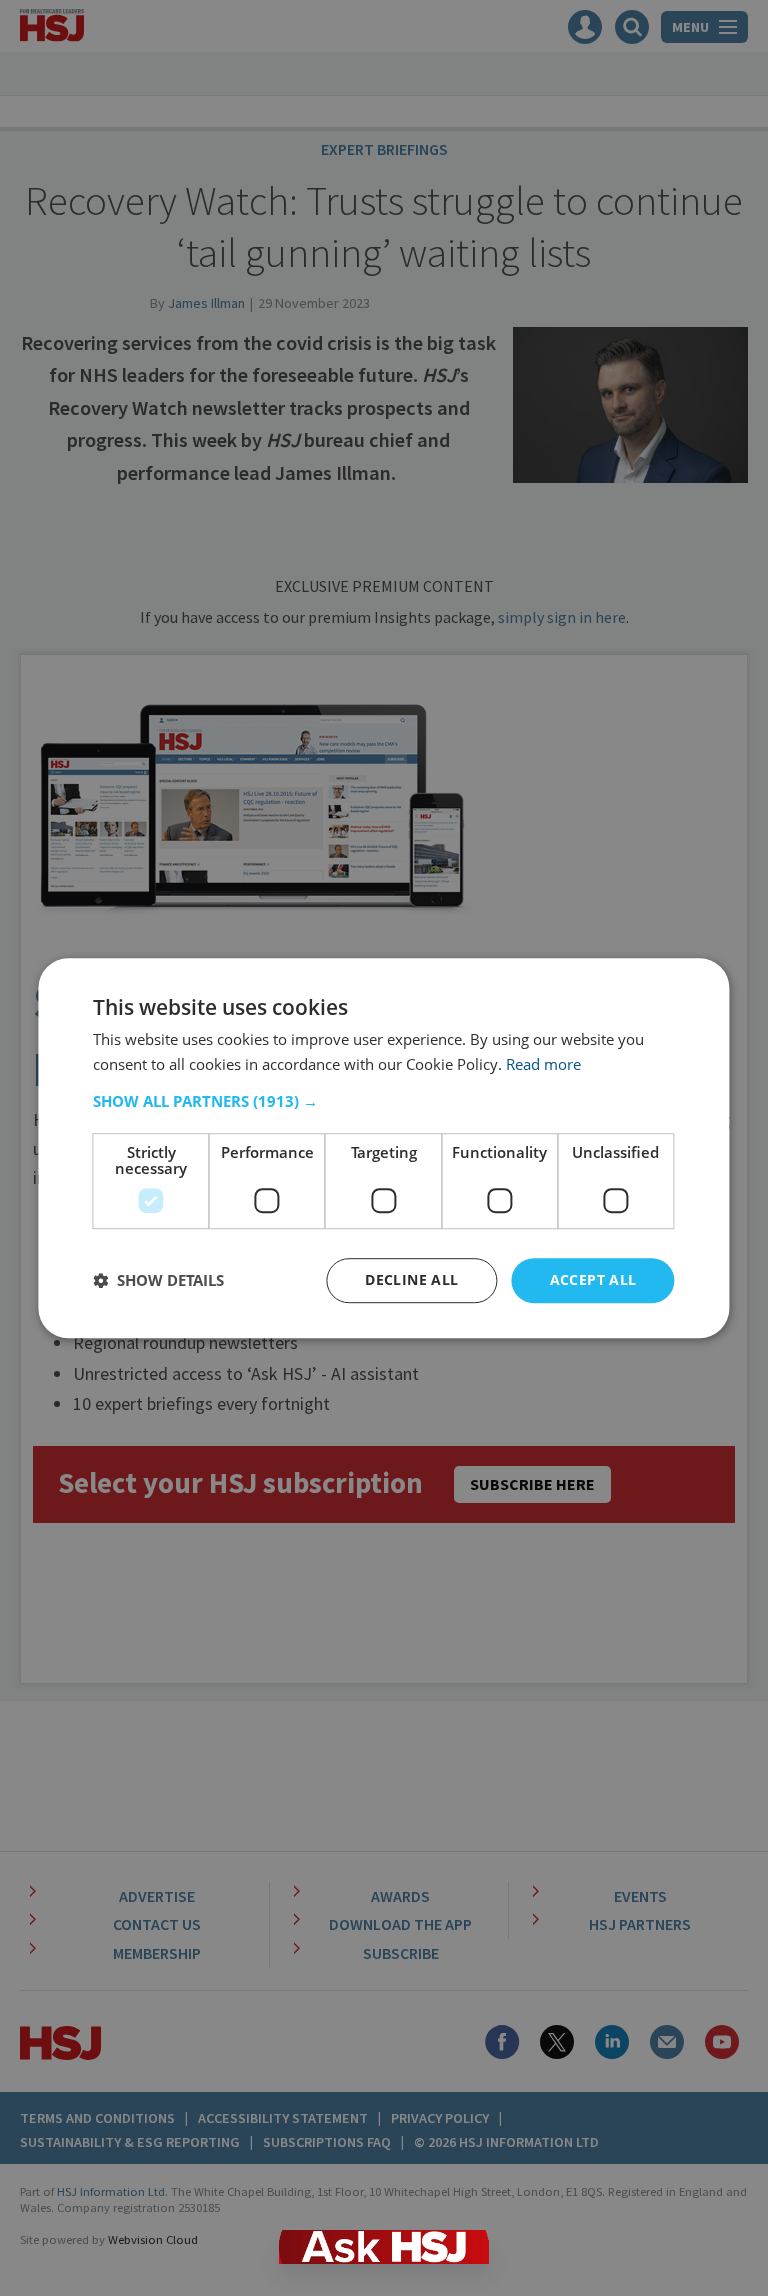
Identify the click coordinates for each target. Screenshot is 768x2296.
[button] (383, 1101)
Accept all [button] (593, 1279)
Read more (543, 1064)
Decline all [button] (411, 1279)
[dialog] (383, 1148)
